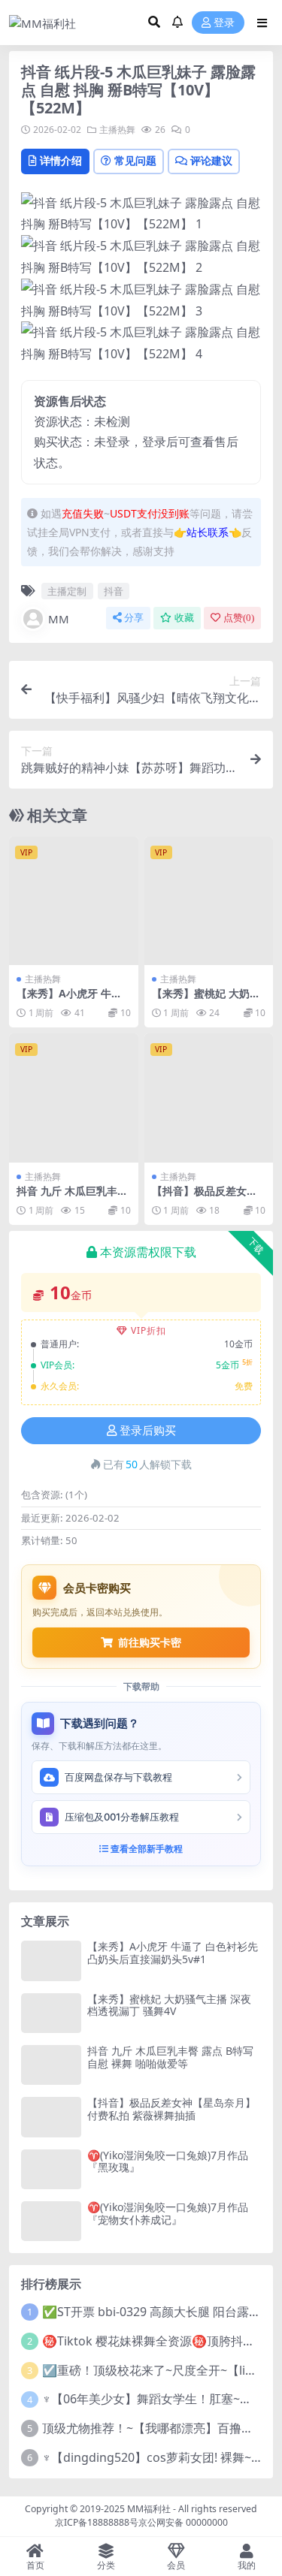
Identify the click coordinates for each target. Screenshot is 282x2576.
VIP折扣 (149, 1330)
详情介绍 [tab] (61, 160)
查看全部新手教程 (146, 1849)
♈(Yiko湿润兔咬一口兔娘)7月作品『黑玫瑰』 (168, 2161)
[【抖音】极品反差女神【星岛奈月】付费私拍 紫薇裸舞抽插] (209, 1098)
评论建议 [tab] (211, 160)
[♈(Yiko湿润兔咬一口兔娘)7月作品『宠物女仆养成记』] (51, 2221)
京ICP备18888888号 (97, 2522)
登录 (224, 23)
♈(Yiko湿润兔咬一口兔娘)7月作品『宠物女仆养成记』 (168, 2213)
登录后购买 (148, 1431)
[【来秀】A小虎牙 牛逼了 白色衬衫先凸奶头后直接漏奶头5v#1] (74, 901)
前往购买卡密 (150, 1642)
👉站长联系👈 (208, 532)
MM (59, 619)
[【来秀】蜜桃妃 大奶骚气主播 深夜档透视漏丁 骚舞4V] (209, 901)
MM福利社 (149, 2509)
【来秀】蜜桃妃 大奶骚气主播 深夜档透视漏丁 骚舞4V (169, 2005)
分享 (134, 618)
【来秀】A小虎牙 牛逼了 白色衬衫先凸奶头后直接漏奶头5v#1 (173, 1953)
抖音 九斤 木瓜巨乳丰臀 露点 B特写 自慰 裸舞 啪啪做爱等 (170, 2057)
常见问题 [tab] (135, 160)
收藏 (184, 618)
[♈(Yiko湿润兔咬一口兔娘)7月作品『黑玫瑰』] (51, 2169)
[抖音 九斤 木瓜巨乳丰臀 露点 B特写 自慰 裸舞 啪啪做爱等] (74, 1098)
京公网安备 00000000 (183, 2522)
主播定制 (67, 591)
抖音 (114, 591)
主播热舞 (117, 130)
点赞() (239, 618)
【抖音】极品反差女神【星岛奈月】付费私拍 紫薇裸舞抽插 (171, 2109)
